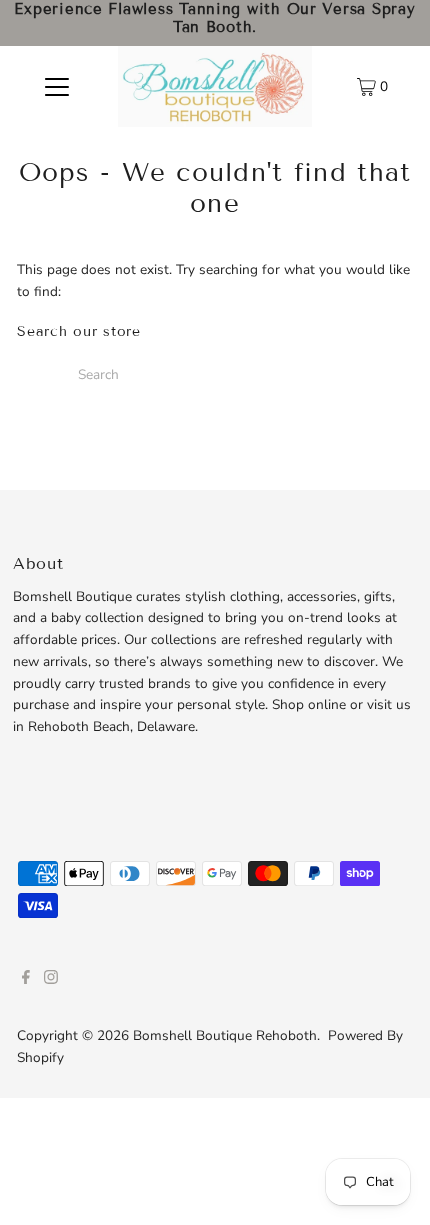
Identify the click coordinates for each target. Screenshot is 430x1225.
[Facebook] (26, 980)
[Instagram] (51, 980)
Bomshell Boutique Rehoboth (225, 1035)
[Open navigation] (57, 86)
